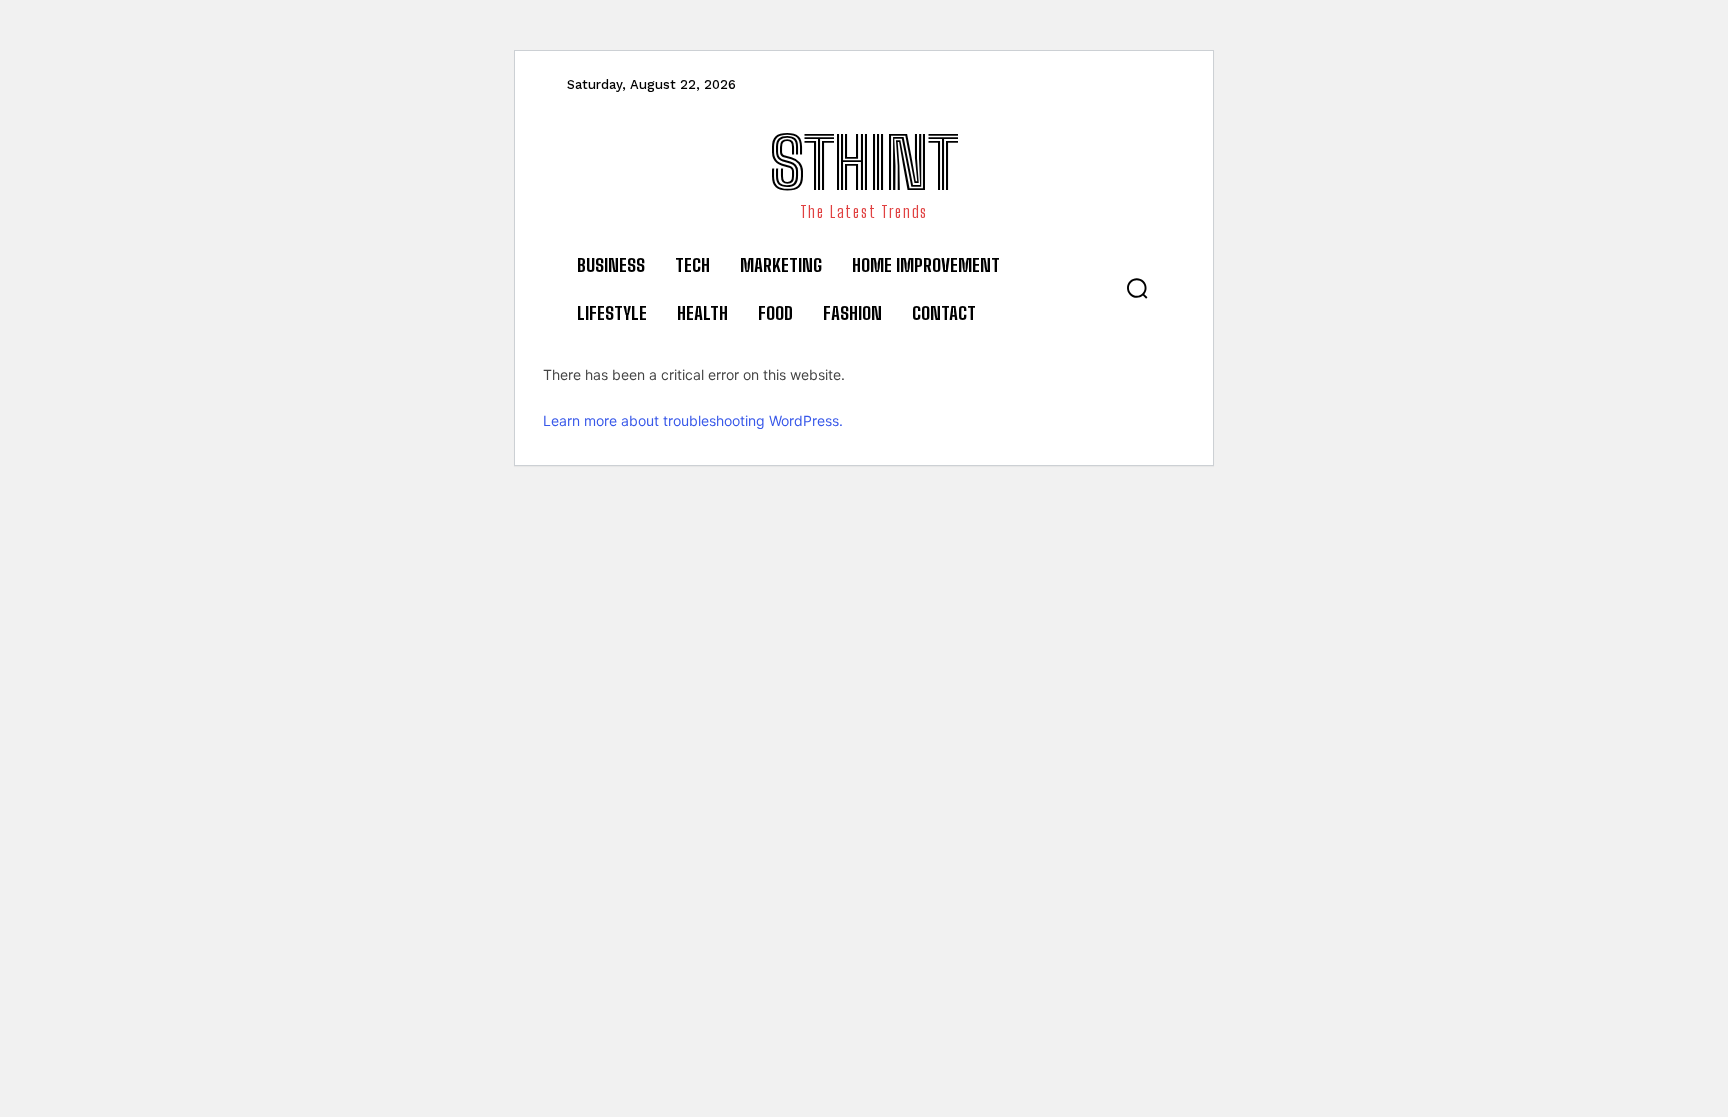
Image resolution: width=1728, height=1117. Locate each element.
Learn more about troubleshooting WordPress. (693, 420)
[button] (1137, 288)
